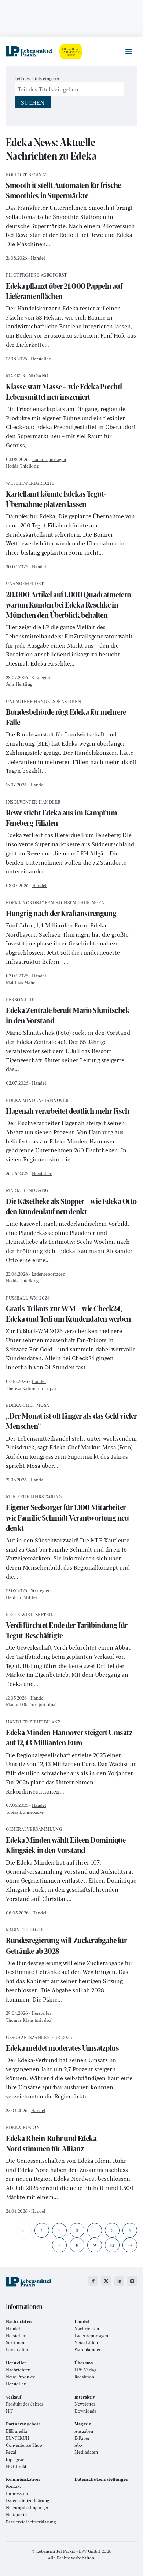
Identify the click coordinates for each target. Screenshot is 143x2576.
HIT (10, 2411)
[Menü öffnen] (128, 51)
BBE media (16, 2431)
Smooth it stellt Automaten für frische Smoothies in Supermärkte (63, 187)
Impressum (17, 2494)
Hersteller (41, 359)
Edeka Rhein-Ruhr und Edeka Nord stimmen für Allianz (51, 2139)
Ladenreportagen (49, 459)
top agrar (15, 2459)
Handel (38, 258)
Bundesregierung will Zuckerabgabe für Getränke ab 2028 (66, 1942)
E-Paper (82, 2438)
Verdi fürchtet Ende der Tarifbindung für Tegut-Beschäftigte (67, 1627)
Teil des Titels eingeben (38, 78)
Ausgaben (84, 2431)
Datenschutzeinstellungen (102, 2479)
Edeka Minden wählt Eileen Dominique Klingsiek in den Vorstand (66, 1841)
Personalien (18, 2350)
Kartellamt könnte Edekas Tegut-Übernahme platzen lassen (56, 495)
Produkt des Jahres (25, 2404)
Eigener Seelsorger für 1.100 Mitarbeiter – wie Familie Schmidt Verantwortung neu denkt (68, 1514)
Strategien (41, 677)
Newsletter (85, 2404)
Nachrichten (87, 2329)
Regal (11, 2452)
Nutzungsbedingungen (28, 2507)
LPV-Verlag (85, 2370)
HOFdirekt (16, 2466)
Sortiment (16, 2343)
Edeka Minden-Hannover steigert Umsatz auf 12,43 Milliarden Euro (69, 1734)
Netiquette (16, 2514)
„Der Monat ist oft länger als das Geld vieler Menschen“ (71, 1417)
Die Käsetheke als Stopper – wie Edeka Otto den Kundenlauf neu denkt (71, 1202)
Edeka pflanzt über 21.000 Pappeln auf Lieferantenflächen (64, 287)
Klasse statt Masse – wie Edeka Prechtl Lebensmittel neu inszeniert (64, 388)
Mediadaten (86, 2452)
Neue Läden (86, 2343)
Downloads (85, 2411)
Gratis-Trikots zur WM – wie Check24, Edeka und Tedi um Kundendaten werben (68, 1310)
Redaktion (84, 2377)
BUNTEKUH (17, 2438)
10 (112, 2245)
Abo (78, 2445)
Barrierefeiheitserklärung (31, 2522)
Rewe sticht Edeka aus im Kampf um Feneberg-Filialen (61, 814)
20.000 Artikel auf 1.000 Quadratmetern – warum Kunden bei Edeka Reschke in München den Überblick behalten (71, 601)
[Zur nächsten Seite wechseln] (130, 2245)
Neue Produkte (21, 2377)
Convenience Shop (24, 2445)
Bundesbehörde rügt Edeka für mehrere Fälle (66, 714)
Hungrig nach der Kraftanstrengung (61, 910)
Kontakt (13, 2486)
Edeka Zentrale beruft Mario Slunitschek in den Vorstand (68, 1012)
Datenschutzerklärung (27, 2501)
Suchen (33, 102)
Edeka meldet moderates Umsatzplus (62, 2044)
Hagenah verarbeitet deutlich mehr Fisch (67, 1107)
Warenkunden (88, 2350)
